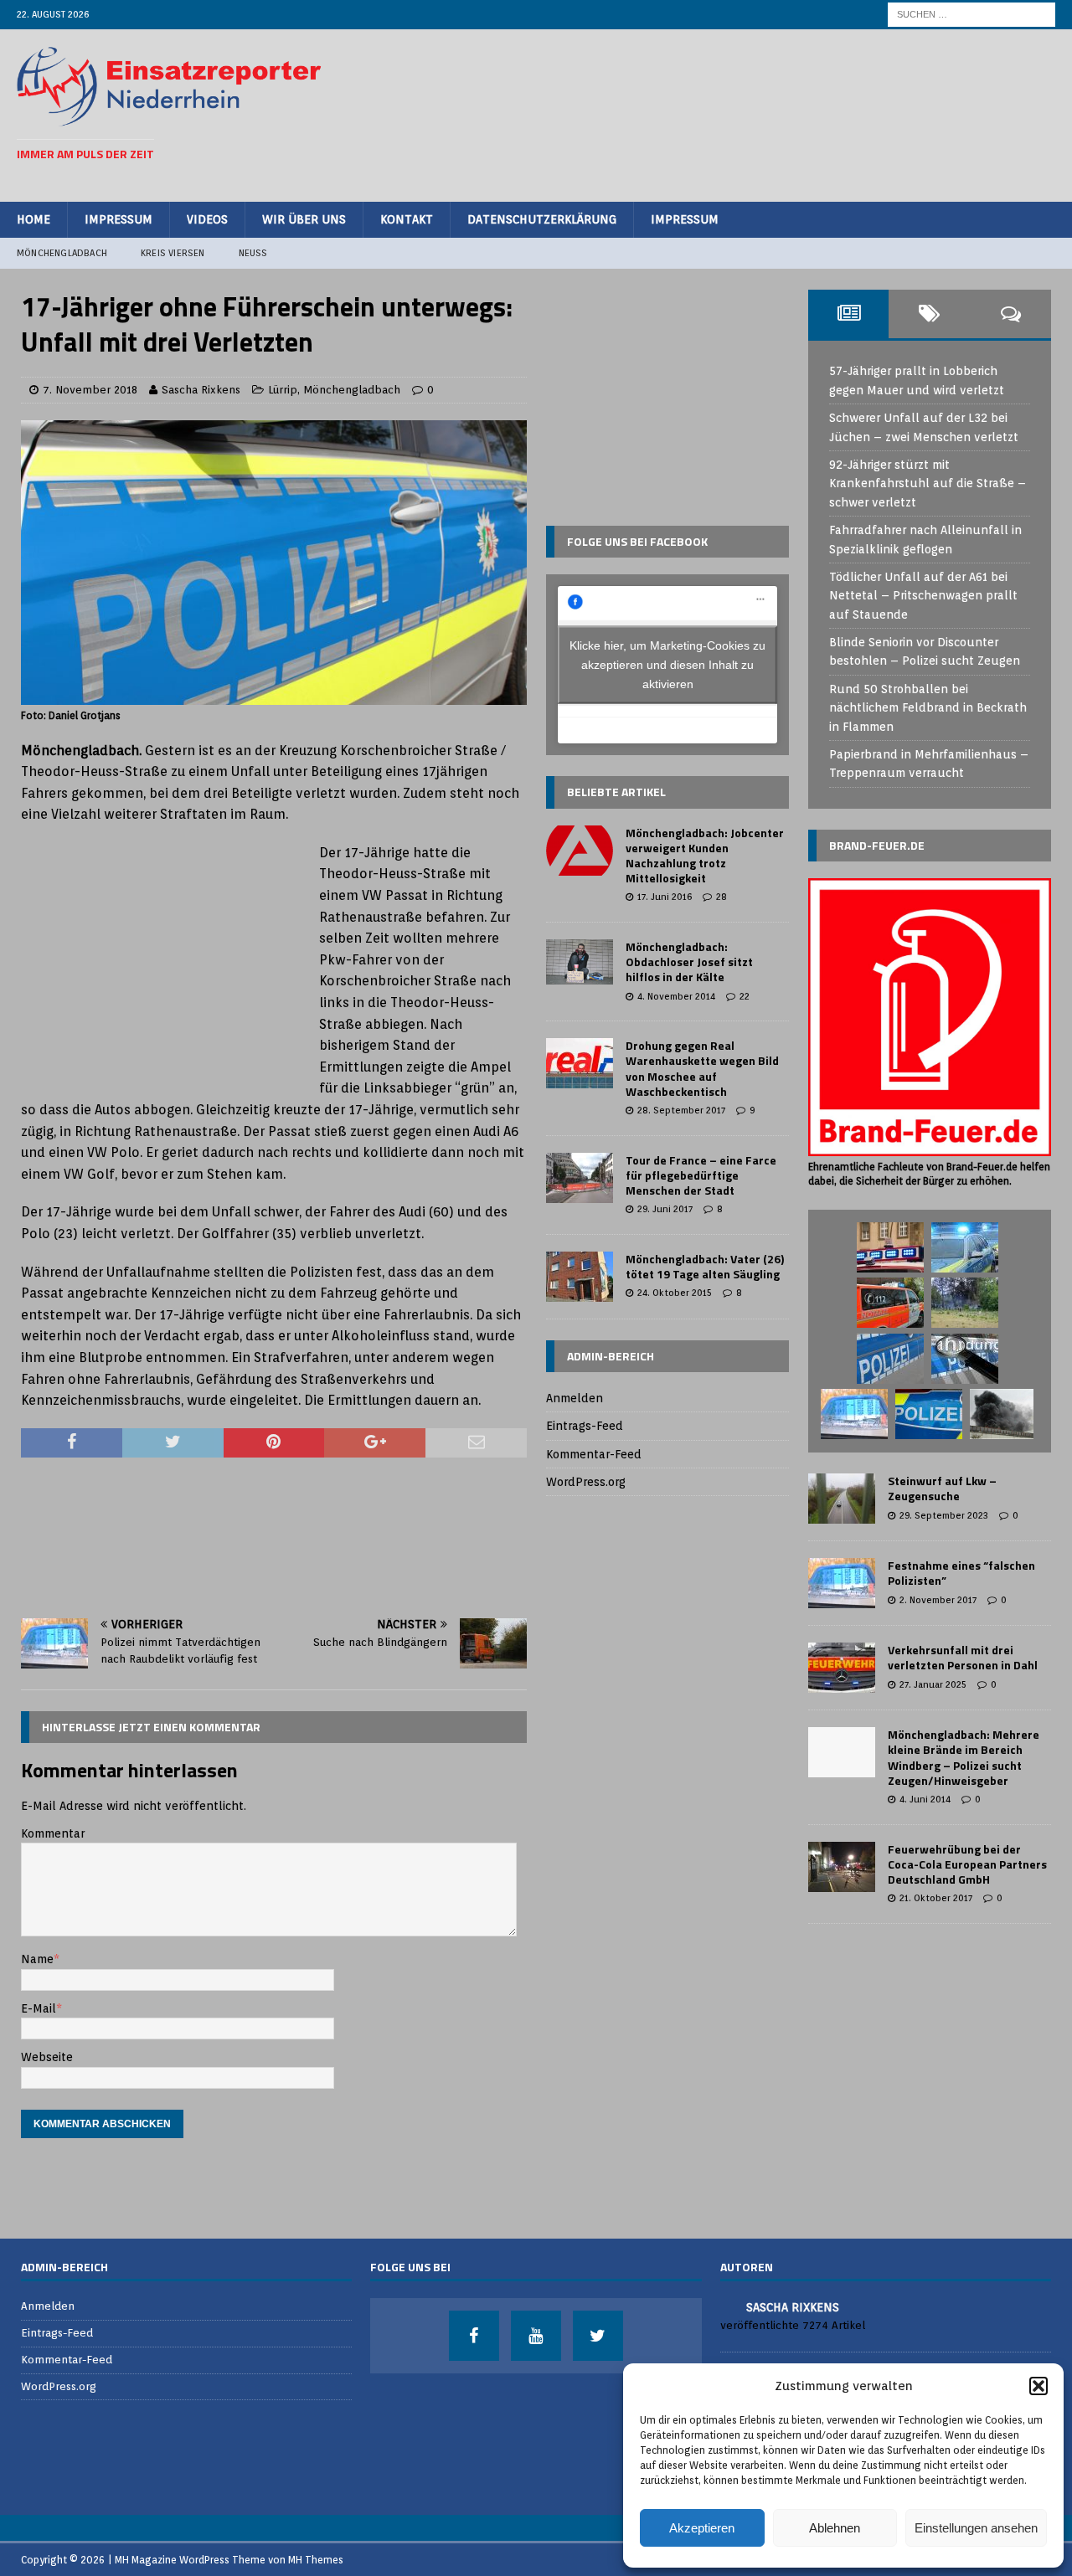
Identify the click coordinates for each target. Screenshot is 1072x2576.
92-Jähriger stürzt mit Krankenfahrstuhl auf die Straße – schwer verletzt (928, 483)
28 (722, 897)
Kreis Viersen (173, 253)
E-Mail (39, 2008)
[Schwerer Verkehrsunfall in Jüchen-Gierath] (854, 1414)
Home (33, 219)
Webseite (47, 2057)
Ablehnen (835, 2528)
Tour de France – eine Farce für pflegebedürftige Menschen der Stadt (701, 1175)
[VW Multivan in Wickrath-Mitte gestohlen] (929, 1414)
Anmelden (575, 1398)
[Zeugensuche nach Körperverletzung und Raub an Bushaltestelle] (965, 1359)
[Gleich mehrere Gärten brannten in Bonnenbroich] (965, 1303)
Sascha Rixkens (201, 390)
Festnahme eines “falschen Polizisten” (961, 1573)
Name (37, 1959)
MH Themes (316, 2560)
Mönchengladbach (62, 253)
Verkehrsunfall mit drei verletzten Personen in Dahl (963, 1657)
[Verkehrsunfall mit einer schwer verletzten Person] (890, 1303)
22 (745, 996)
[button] (1038, 2386)
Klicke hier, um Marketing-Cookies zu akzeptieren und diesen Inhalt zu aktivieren (667, 665)
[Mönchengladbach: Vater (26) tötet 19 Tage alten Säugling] (580, 1277)
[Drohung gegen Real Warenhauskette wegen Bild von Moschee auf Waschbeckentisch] (580, 1063)
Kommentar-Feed (594, 1454)
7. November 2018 (90, 390)
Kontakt (407, 219)
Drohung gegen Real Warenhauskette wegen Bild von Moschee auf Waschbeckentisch (702, 1068)
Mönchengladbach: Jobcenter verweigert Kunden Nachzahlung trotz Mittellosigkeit (705, 856)
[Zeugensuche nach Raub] (890, 1359)
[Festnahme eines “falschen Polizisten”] (842, 1583)
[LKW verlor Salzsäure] (890, 1247)
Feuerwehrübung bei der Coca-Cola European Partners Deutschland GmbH (967, 1864)
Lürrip (283, 390)
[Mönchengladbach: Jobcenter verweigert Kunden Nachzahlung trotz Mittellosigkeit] (580, 851)
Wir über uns (304, 219)
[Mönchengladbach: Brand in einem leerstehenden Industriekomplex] (1002, 1414)
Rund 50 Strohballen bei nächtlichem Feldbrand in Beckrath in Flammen (928, 708)
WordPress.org (586, 1482)
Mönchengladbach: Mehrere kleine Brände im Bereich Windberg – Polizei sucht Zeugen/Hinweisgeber (964, 1757)
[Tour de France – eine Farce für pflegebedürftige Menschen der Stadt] (580, 1178)
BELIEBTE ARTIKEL (616, 792)
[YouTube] (536, 2336)
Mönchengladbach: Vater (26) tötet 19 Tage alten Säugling (705, 1266)
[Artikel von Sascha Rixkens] (727, 2306)
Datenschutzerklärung (542, 219)
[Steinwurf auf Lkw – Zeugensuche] (842, 1499)
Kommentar (53, 1833)
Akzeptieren (702, 2528)
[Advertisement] (750, 113)
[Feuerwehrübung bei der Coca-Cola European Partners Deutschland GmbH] (842, 1867)
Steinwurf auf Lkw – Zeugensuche (942, 1488)
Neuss (253, 253)
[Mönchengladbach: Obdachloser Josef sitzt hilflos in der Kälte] (580, 962)
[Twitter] (598, 2336)
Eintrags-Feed (585, 1426)
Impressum (119, 219)
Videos (207, 219)
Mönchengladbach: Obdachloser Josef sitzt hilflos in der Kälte (689, 962)
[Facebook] (474, 2336)
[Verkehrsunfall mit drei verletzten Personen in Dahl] (842, 1668)
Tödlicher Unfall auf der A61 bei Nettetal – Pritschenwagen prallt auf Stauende (923, 596)
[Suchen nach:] (971, 13)
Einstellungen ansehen (976, 2528)
